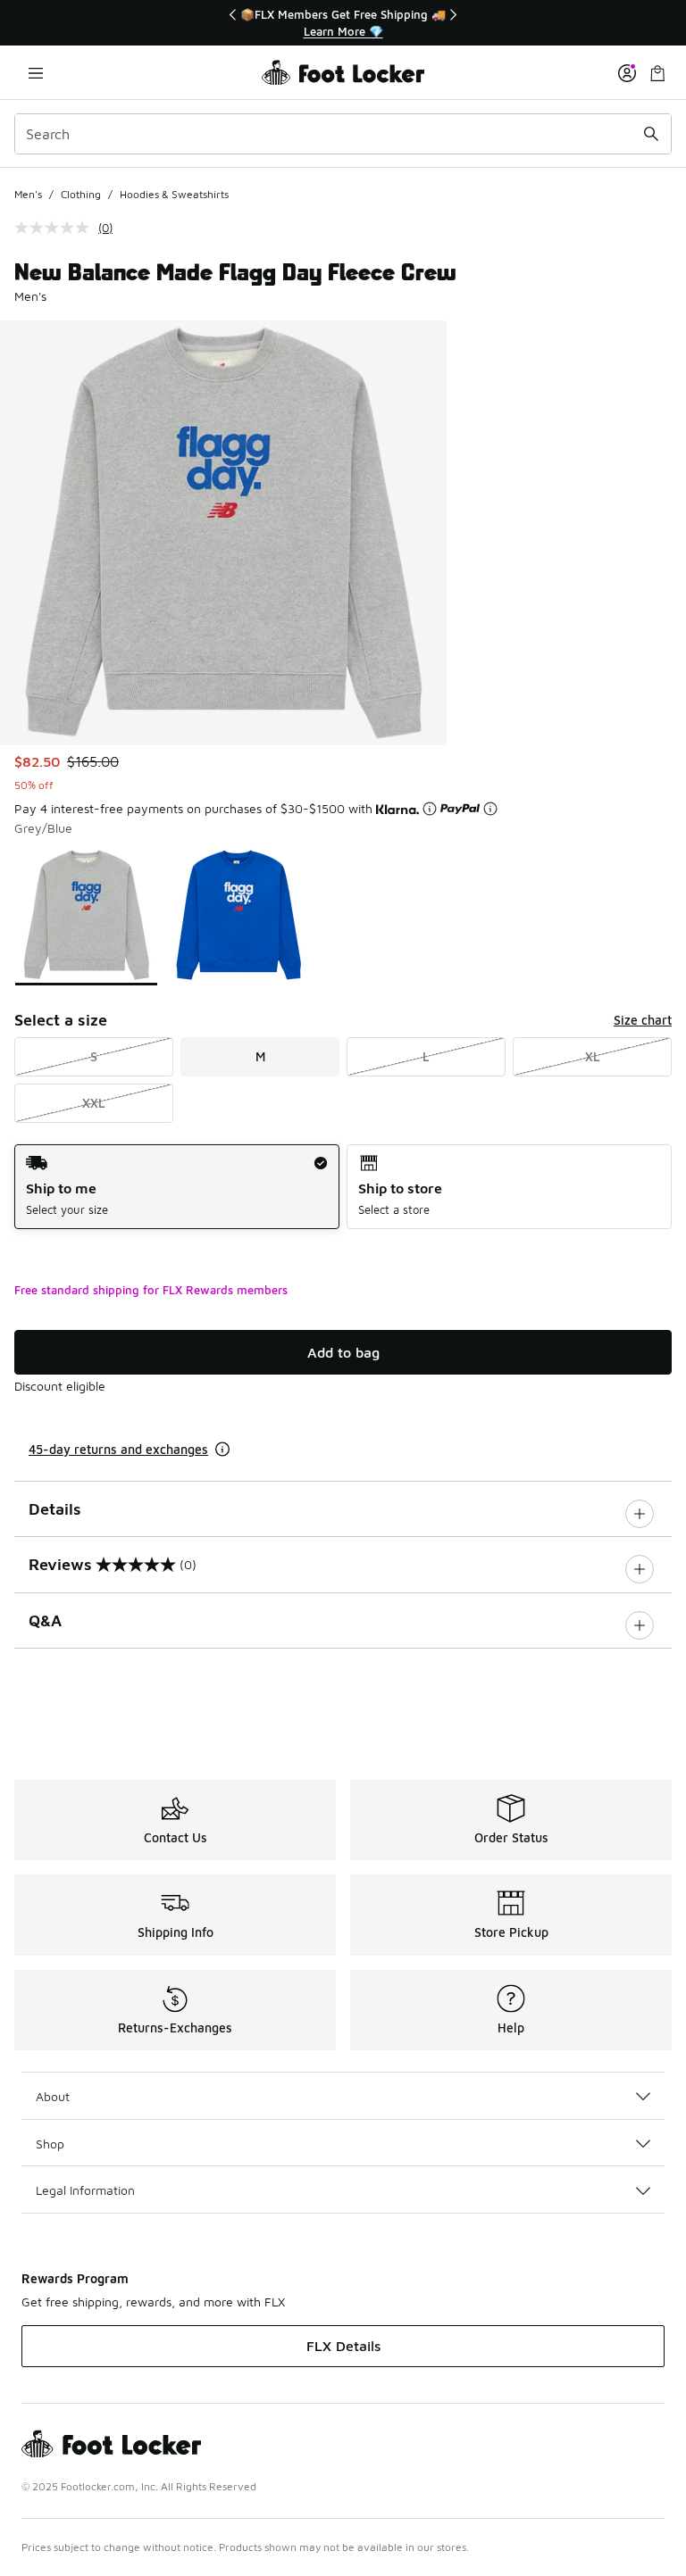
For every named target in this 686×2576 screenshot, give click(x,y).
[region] (343, 23)
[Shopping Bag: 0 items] (657, 73)
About (53, 2096)
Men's (28, 194)
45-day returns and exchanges (118, 1449)
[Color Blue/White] (239, 915)
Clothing (81, 194)
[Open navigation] (36, 73)
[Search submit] (651, 134)
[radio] (177, 1187)
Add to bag (343, 1352)
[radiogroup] (343, 1187)
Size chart (643, 1020)
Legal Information (85, 2190)
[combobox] (343, 134)
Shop (50, 2144)
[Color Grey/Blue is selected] (86, 915)
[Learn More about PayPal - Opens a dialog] (490, 809)
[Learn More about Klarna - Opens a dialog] (430, 809)
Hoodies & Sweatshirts (174, 194)
